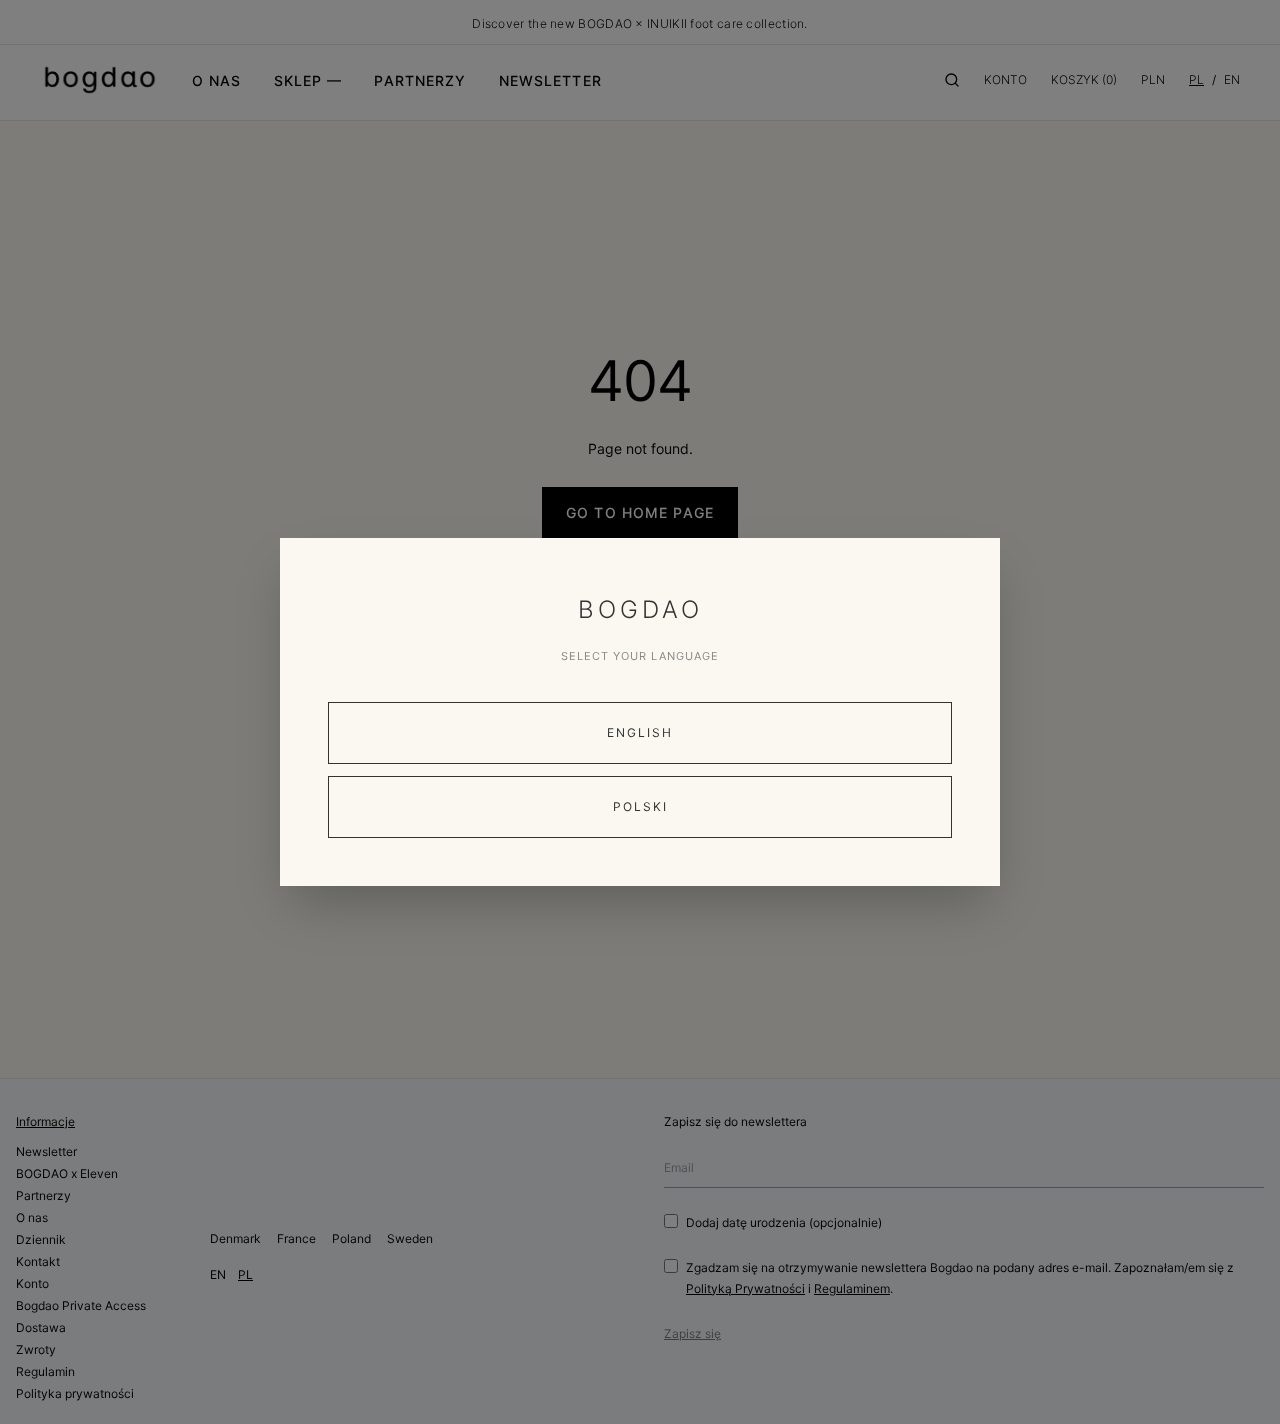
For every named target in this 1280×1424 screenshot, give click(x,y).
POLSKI (640, 806)
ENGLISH (640, 732)
